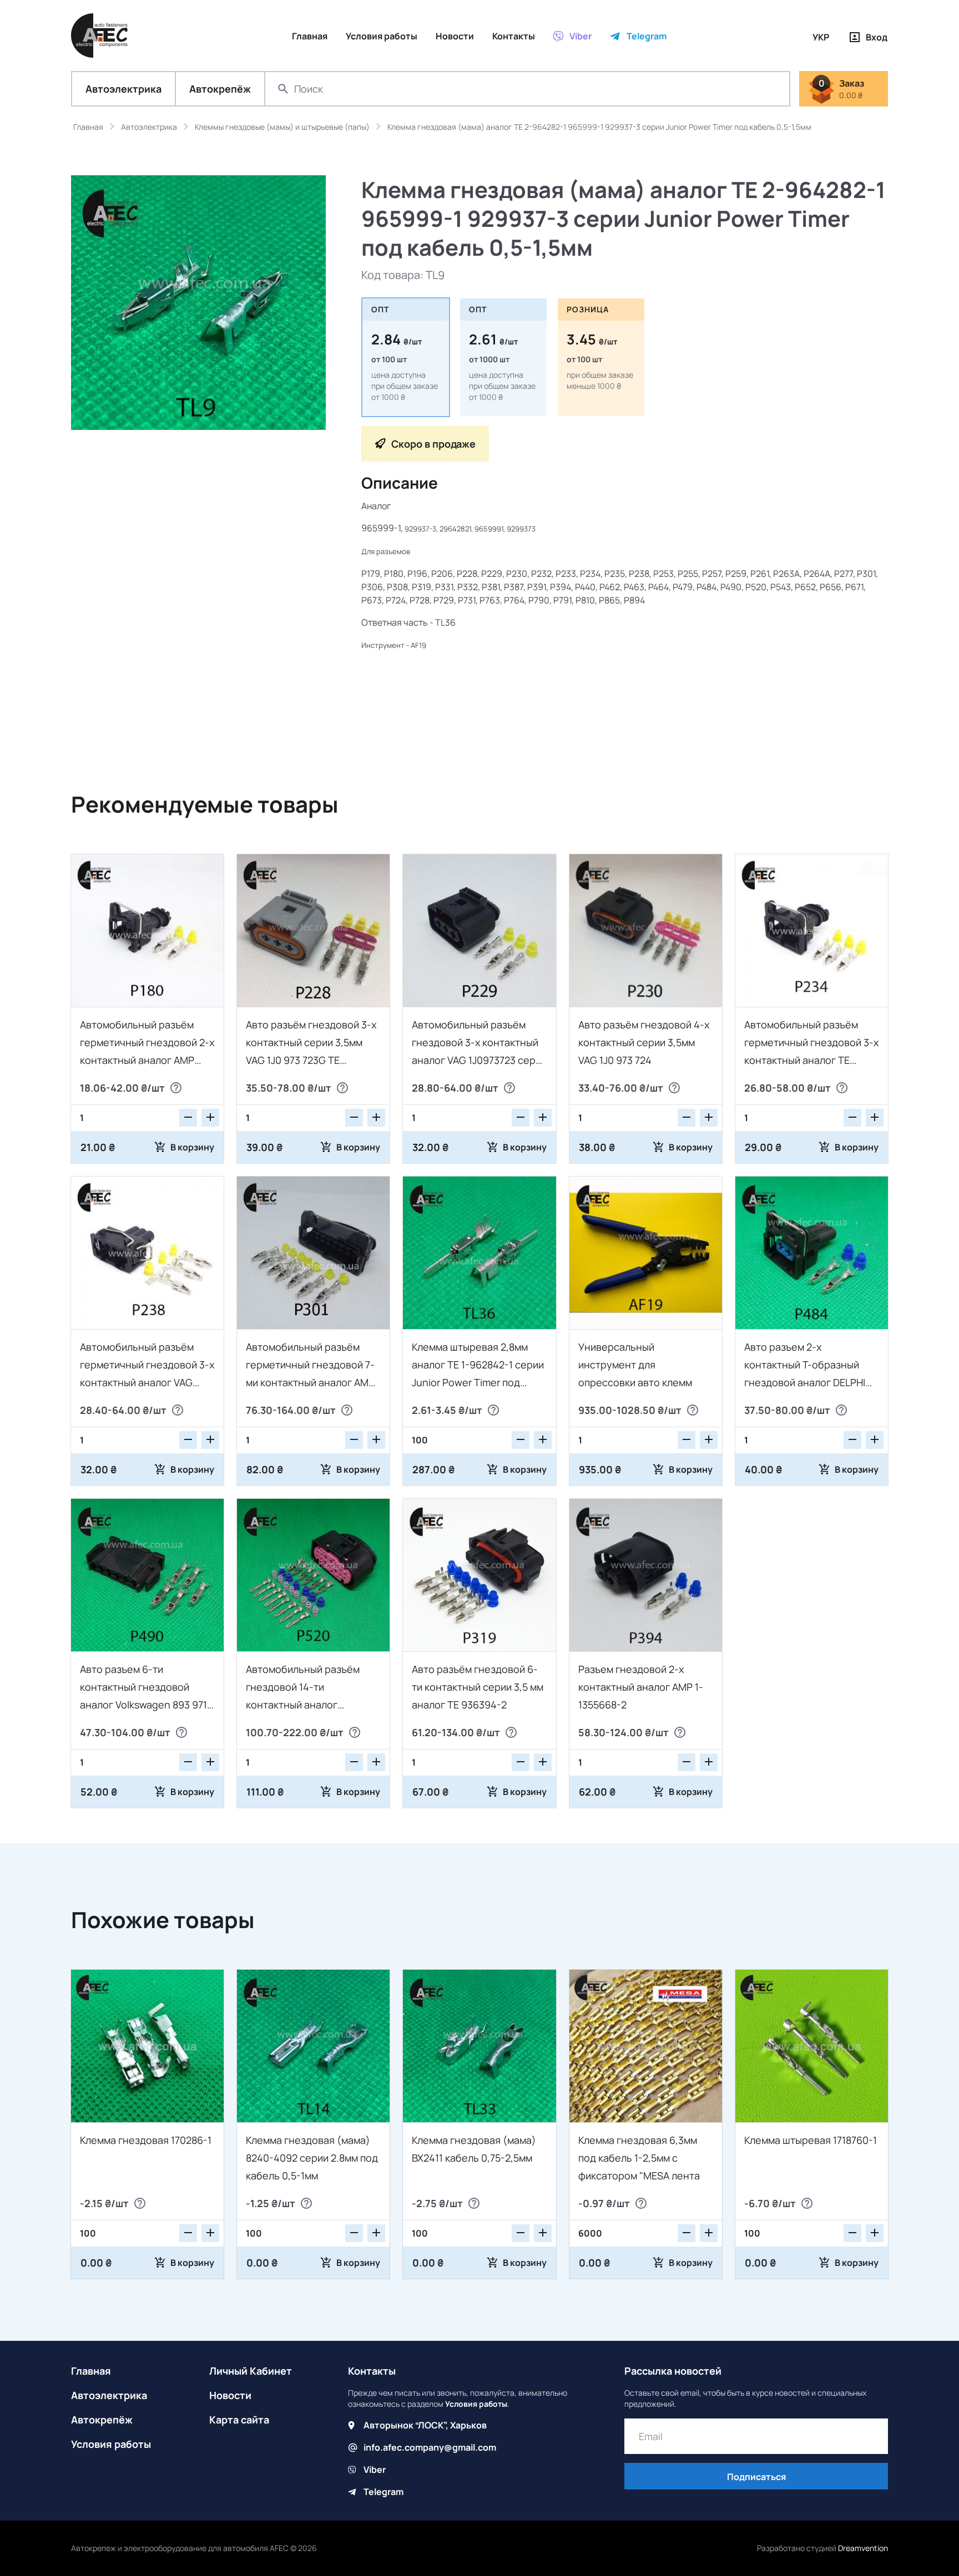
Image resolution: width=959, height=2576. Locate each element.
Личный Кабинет (251, 2371)
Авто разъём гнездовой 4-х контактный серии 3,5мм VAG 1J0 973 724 (644, 1042)
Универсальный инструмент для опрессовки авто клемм (635, 1365)
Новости (230, 2395)
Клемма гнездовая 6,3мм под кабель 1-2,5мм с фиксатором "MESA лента (639, 2158)
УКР (821, 37)
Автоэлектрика (123, 89)
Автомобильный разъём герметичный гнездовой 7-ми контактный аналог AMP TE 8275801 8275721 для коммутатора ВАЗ (310, 1382)
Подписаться (756, 2477)
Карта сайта (239, 2420)
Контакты (372, 2371)
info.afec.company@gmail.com (430, 2447)
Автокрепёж (220, 89)
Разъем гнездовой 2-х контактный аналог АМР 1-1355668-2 (641, 1687)
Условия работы (111, 2444)
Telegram (383, 2492)
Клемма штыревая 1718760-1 (811, 2140)
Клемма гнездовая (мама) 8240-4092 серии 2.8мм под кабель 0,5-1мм (312, 2158)
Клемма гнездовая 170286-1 (146, 2140)
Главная (91, 2371)
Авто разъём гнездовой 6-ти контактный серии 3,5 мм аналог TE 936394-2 (478, 1687)
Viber (375, 2469)
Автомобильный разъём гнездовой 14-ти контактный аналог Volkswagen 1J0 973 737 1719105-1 (303, 1705)
